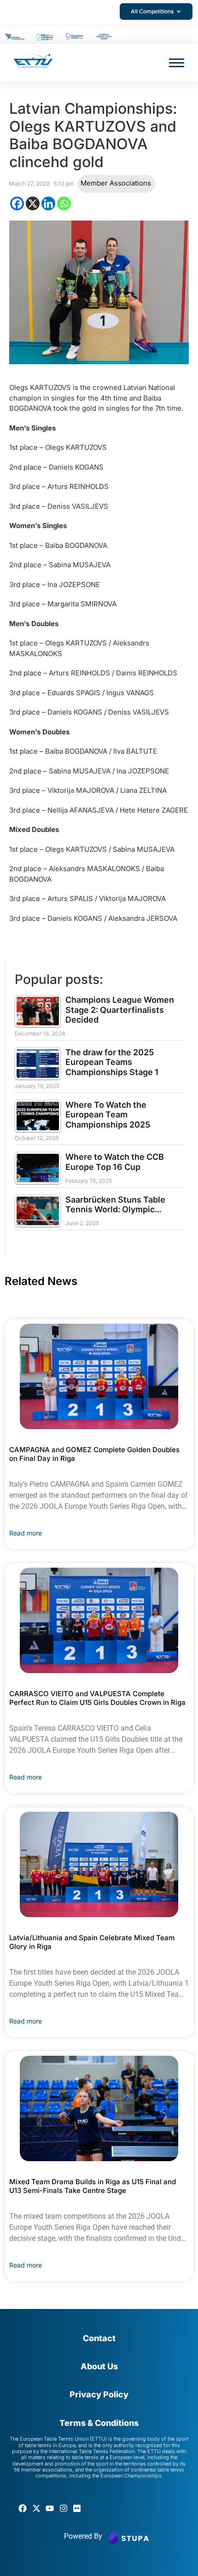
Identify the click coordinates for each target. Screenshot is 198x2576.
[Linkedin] (48, 204)
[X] (33, 204)
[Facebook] (17, 204)
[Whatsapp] (64, 204)
